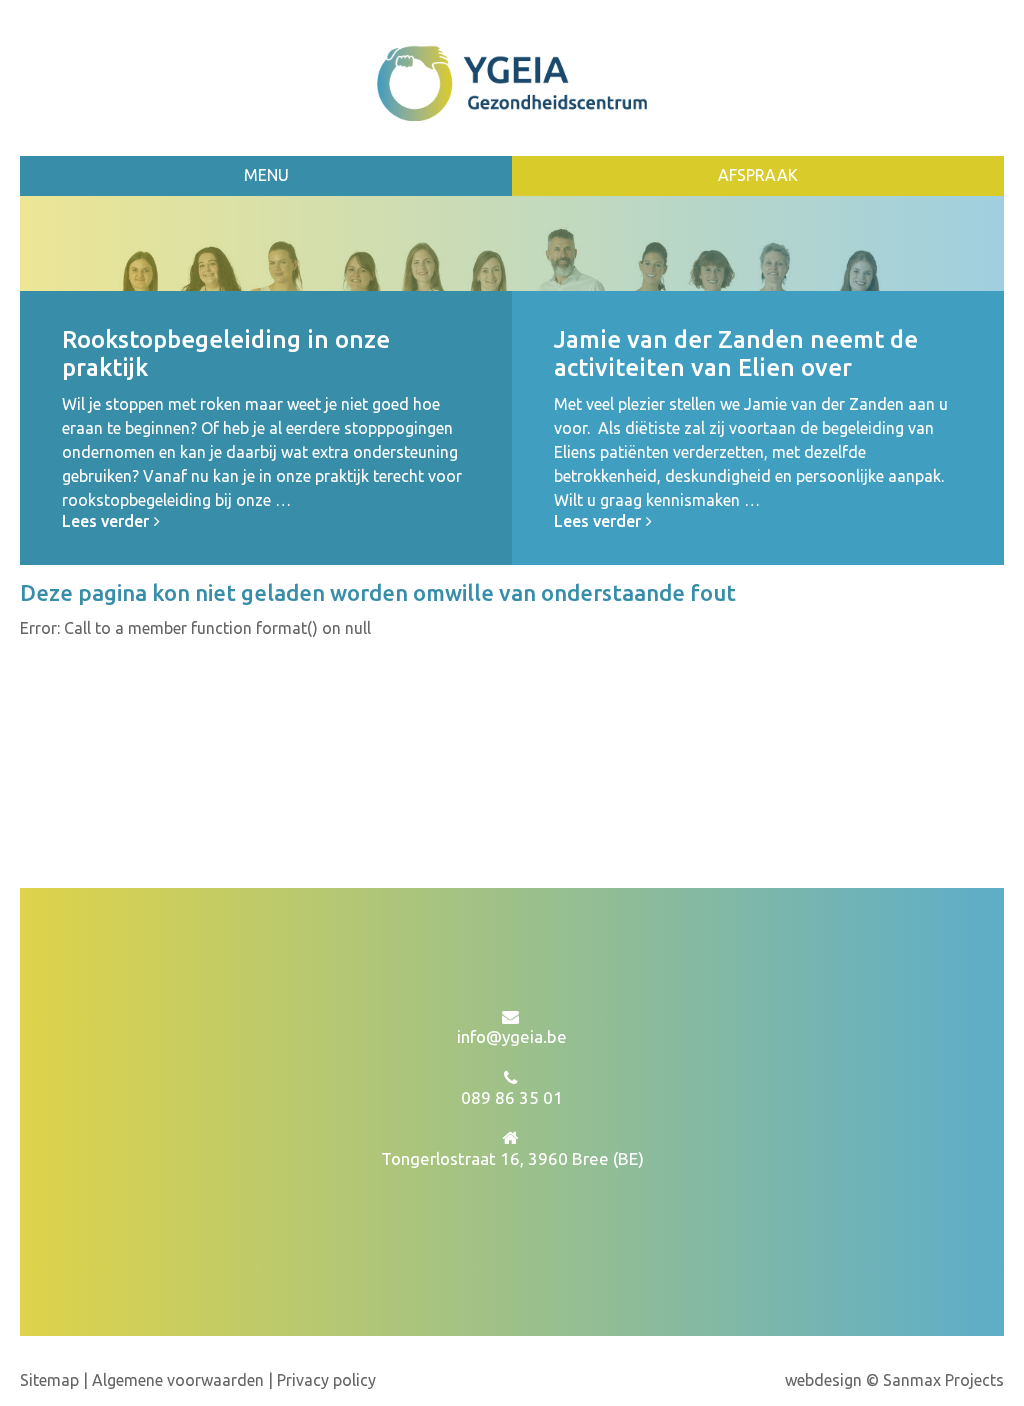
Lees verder (105, 521)
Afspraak (758, 175)
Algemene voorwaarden (178, 1380)
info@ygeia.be (512, 1036)
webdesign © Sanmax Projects (894, 1380)
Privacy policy (326, 1380)
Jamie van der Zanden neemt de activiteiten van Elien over (736, 353)
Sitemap (51, 1380)
